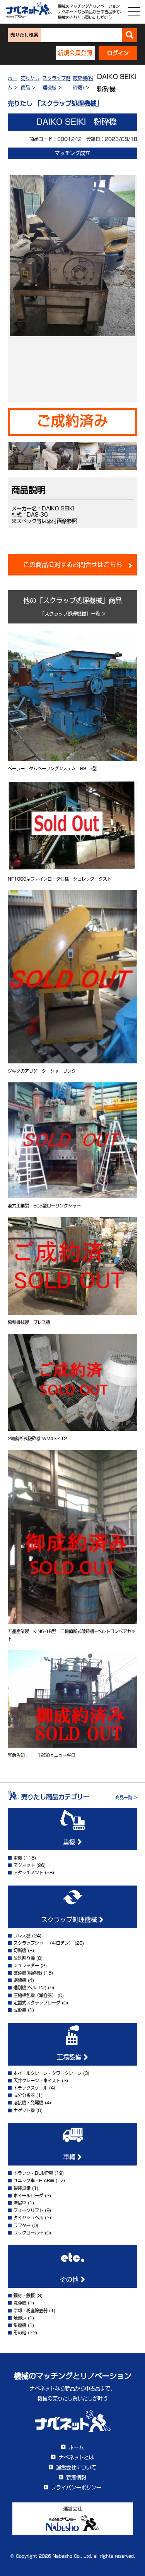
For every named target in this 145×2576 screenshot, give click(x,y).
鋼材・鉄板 (24, 2295)
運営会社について (76, 2467)
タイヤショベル (28, 2218)
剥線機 (20, 1980)
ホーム (76, 2447)
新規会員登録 (75, 53)
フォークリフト (28, 2210)
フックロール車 (28, 2233)
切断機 (20, 1950)
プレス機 (22, 1936)
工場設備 (70, 2057)
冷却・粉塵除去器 (31, 2311)
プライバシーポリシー (76, 2488)
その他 (70, 2279)
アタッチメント (28, 1873)
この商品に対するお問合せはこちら (73, 565)
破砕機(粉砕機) (28, 1973)
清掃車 (20, 2203)
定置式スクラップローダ (37, 2003)
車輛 (70, 2157)
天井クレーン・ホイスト (37, 2081)
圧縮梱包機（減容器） (35, 1995)
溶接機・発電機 (28, 2103)
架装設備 (22, 2188)
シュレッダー (26, 1965)
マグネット (24, 1865)
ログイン (118, 53)
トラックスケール (31, 2088)
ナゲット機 (24, 2110)
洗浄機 (20, 2303)
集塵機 (20, 2325)
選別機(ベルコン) (30, 1988)
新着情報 (76, 2477)
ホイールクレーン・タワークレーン (48, 2073)
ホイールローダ (28, 2196)
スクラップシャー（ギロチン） (43, 1943)
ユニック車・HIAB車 (34, 2180)
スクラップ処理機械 (70, 1920)
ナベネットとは (76, 2457)
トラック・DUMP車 (33, 2173)
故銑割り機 (24, 1958)
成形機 (20, 2010)
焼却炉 (20, 2318)
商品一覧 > (126, 1797)
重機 (70, 1842)
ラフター (22, 2225)
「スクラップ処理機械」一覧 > (73, 614)
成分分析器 (24, 2095)
